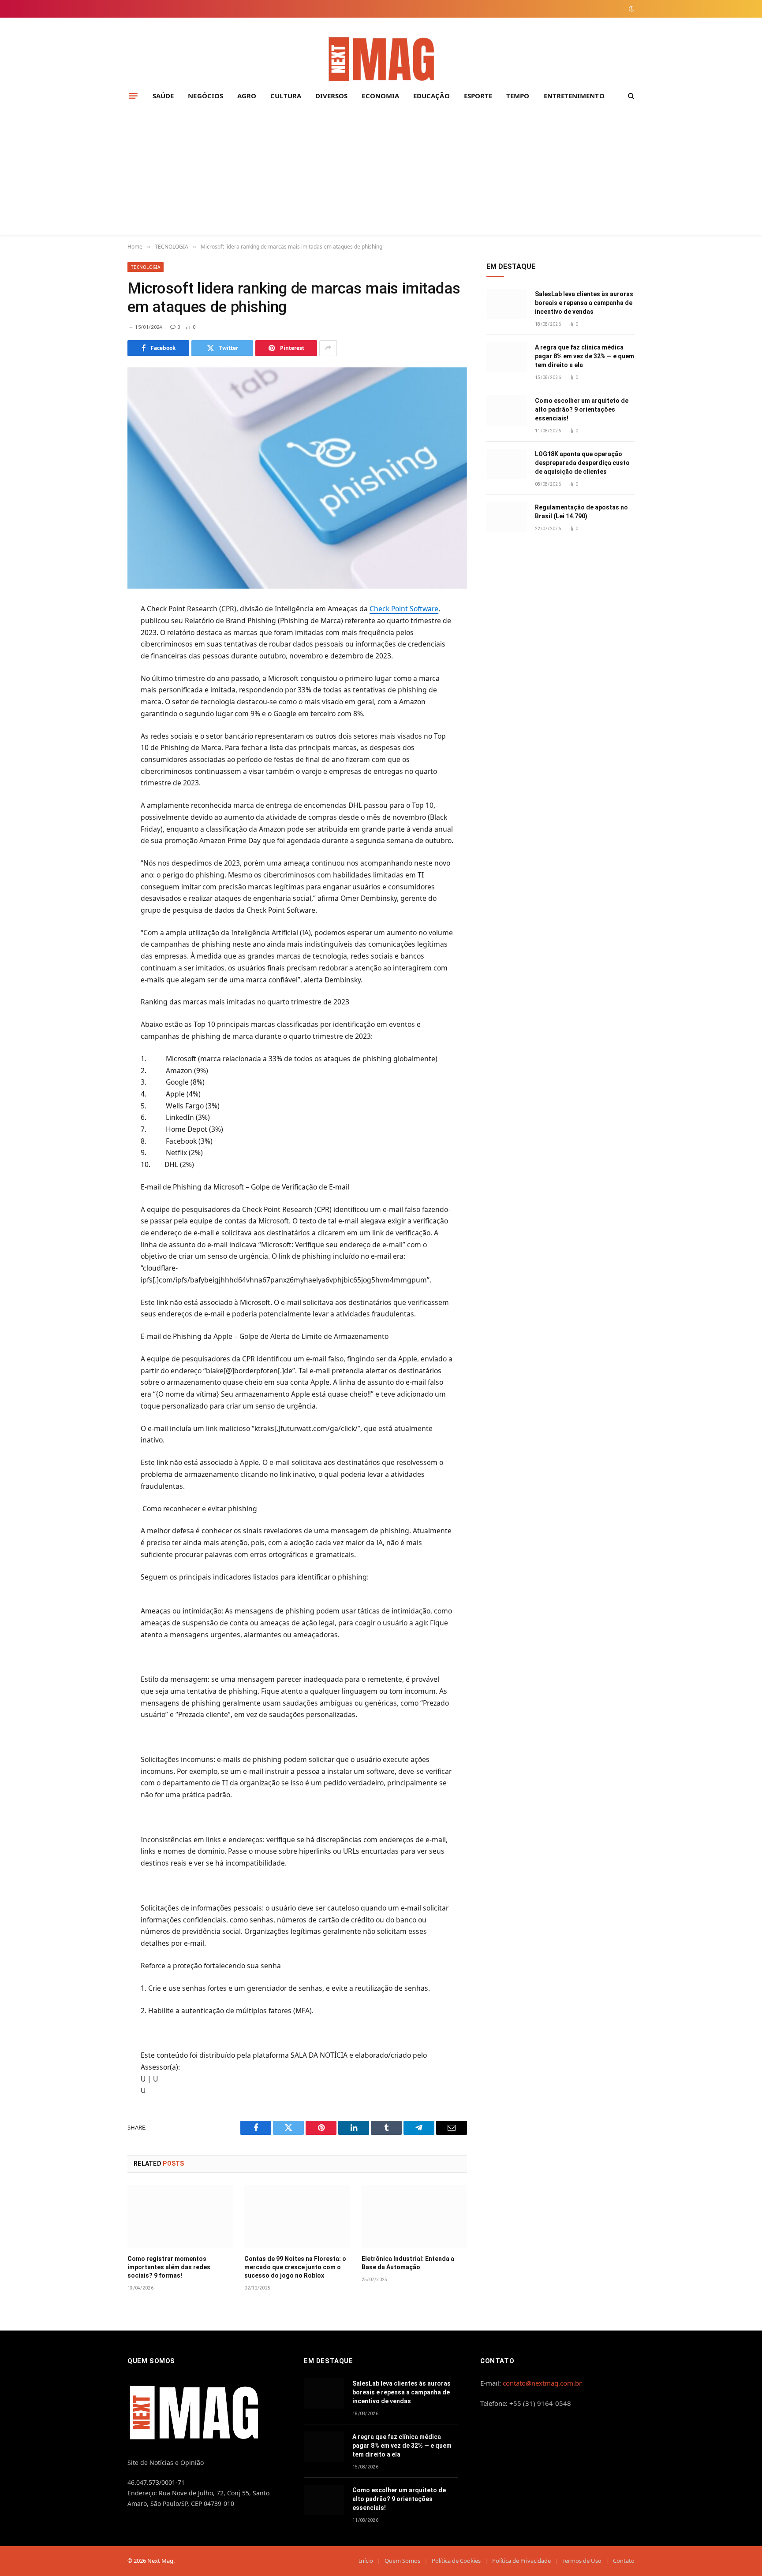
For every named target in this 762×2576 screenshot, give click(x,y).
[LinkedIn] (96, 675)
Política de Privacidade (521, 2561)
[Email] (96, 718)
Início (366, 2561)
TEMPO (518, 96)
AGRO (247, 96)
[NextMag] (381, 60)
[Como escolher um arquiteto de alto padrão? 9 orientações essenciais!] (507, 411)
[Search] (630, 96)
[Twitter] (96, 654)
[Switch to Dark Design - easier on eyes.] (631, 9)
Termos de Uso (582, 2561)
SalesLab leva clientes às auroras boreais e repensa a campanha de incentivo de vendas (584, 303)
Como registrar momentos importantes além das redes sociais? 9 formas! (169, 2267)
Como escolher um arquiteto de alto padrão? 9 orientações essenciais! (582, 409)
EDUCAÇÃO (431, 96)
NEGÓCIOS (205, 96)
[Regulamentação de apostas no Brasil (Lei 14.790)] (507, 517)
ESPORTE (478, 96)
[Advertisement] (381, 173)
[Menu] (133, 96)
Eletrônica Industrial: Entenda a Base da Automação (408, 2263)
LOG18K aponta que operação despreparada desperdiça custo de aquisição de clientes (582, 463)
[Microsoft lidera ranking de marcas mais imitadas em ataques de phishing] (297, 478)
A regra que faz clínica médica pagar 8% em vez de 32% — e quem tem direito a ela (585, 356)
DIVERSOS (332, 96)
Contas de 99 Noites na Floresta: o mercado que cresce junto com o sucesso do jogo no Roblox (295, 2267)
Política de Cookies (456, 2561)
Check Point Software (404, 609)
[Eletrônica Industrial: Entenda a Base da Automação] (414, 2216)
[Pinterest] (96, 697)
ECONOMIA (380, 96)
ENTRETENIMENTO (574, 96)
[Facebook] (96, 632)
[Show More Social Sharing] (328, 348)
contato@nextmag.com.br (542, 2383)
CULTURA (286, 96)
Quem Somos (402, 2561)
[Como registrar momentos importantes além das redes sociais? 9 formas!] (180, 2216)
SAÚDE (163, 96)
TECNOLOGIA (146, 267)
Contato (624, 2561)
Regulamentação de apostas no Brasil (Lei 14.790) (581, 512)
